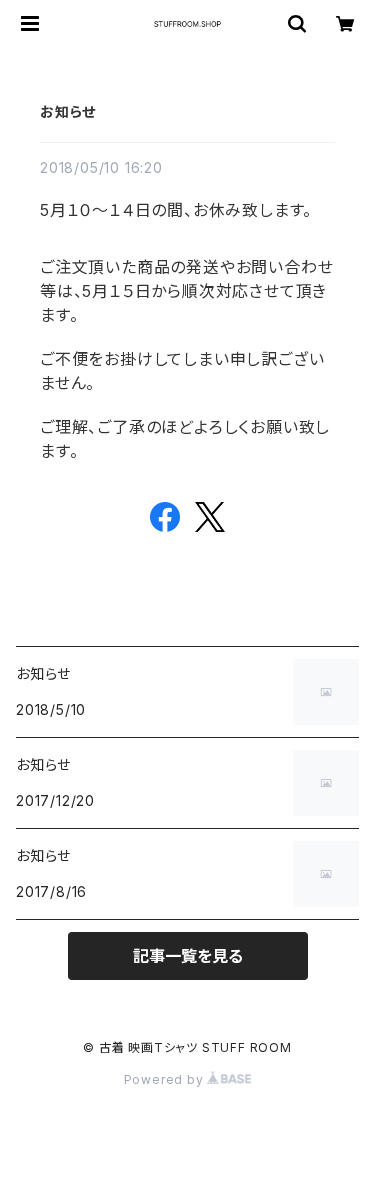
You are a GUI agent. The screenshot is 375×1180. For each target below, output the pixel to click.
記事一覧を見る (188, 956)
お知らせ (68, 111)
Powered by (166, 1079)
